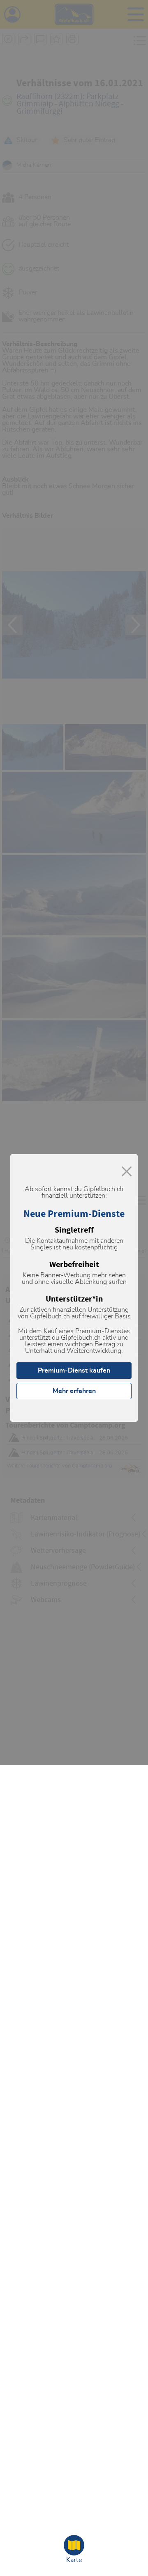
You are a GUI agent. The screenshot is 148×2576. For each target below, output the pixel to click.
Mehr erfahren (74, 1391)
